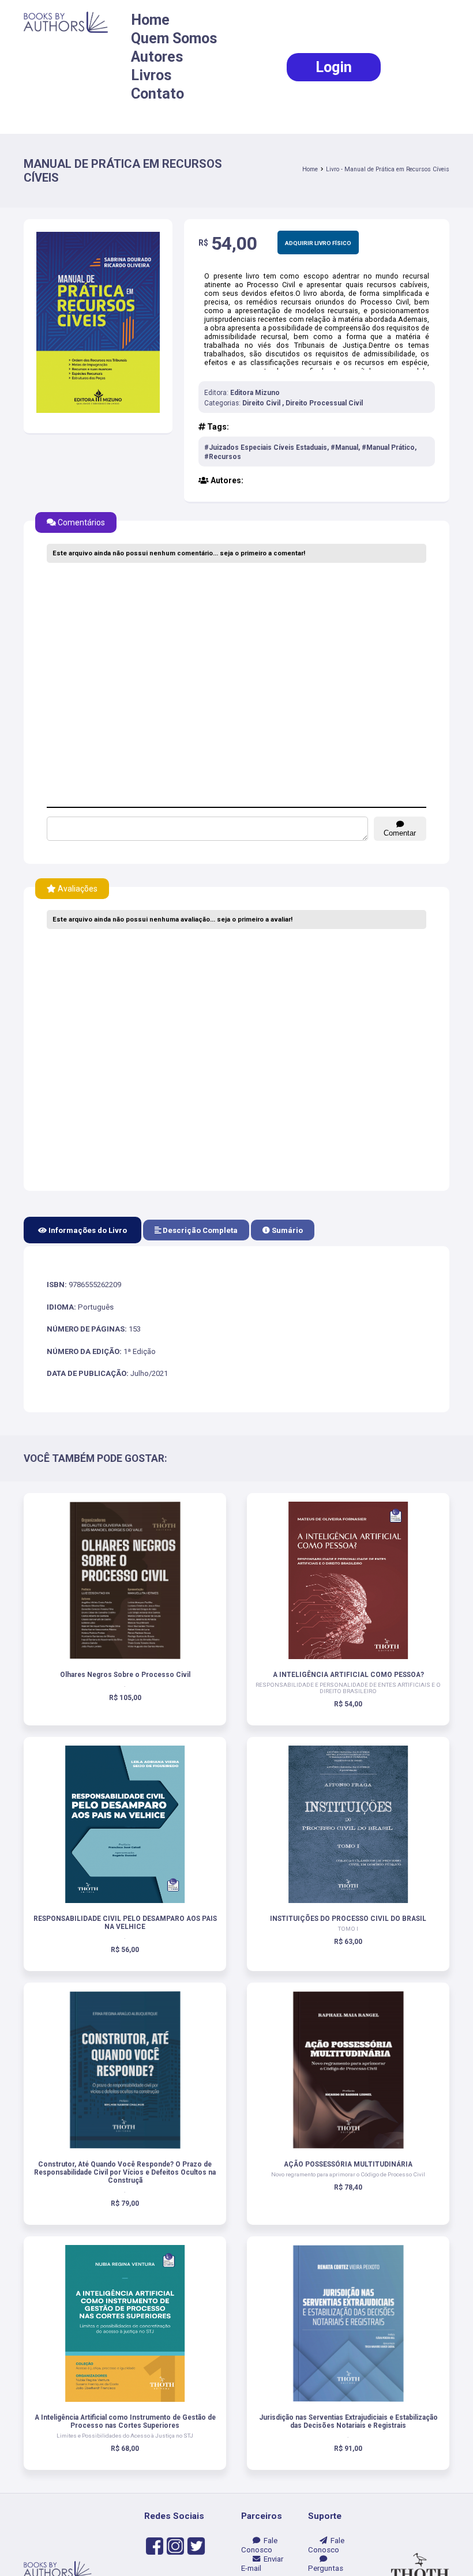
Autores (157, 57)
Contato (157, 94)
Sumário (286, 1230)
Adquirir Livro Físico (318, 243)
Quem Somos (174, 38)
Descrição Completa (199, 1230)
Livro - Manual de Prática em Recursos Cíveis (388, 169)
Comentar (400, 833)
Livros (151, 75)
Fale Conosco (259, 2545)
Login (334, 67)
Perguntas (326, 2564)
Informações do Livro (87, 1230)
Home (150, 20)
